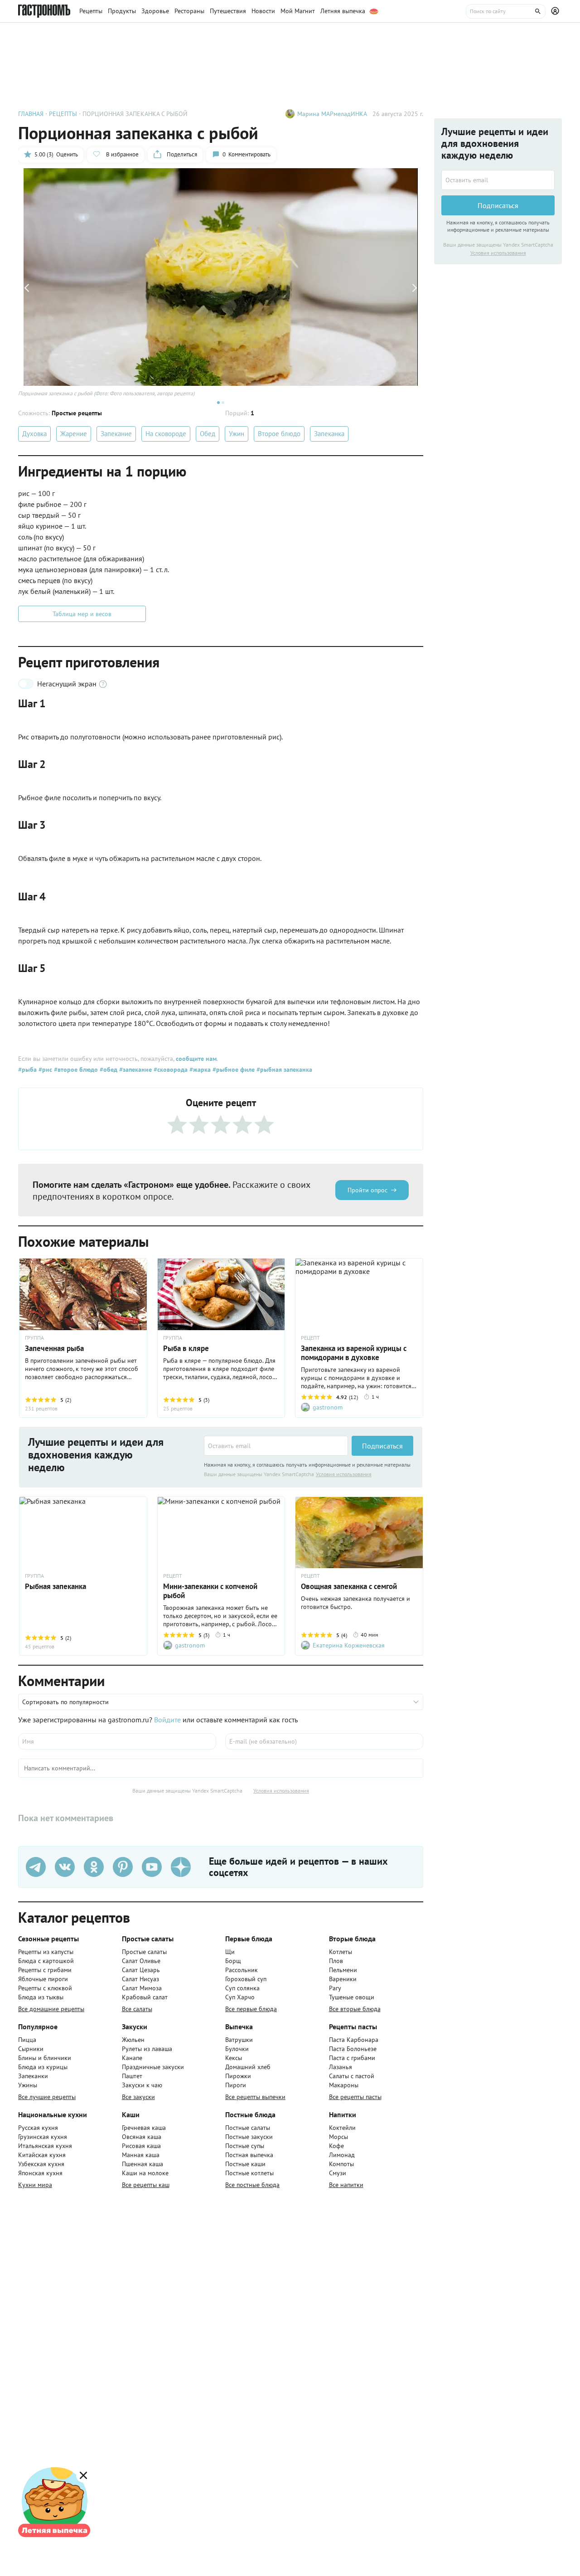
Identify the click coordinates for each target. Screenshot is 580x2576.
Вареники (343, 1979)
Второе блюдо (279, 434)
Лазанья (341, 2067)
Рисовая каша (141, 2146)
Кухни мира (35, 2185)
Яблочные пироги (43, 1979)
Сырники (31, 2049)
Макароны (344, 2085)
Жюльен (133, 2040)
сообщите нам (196, 1059)
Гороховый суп (246, 1979)
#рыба (27, 1069)
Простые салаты (144, 1952)
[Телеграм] (36, 1867)
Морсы (338, 2137)
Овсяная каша (142, 2137)
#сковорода (170, 1069)
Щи (230, 1952)
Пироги (236, 2085)
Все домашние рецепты (51, 2009)
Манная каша (141, 2155)
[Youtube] (152, 1867)
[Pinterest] (123, 1867)
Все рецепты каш (146, 2185)
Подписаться (382, 1446)
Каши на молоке (145, 2173)
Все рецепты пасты (355, 2097)
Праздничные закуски (153, 2067)
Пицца (27, 2040)
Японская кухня (40, 2173)
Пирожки (238, 2076)
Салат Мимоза (142, 1988)
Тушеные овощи (352, 1997)
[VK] (65, 1867)
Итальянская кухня (45, 2146)
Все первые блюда (251, 2009)
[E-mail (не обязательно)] (324, 1741)
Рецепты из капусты (46, 1952)
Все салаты (137, 2009)
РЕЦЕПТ (310, 1338)
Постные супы (245, 2146)
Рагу (335, 1988)
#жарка (199, 1069)
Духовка (34, 434)
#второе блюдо (75, 1069)
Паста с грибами (352, 2058)
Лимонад (342, 2155)
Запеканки (33, 2076)
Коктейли (342, 2128)
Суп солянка (242, 1988)
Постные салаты (248, 2128)
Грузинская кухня (43, 2137)
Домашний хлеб (248, 2067)
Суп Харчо (240, 1997)
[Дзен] (181, 1867)
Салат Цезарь (141, 1970)
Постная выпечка (249, 2155)
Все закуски (138, 2097)
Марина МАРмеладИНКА (332, 114)
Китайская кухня (42, 2155)
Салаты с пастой (352, 2076)
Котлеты (341, 1952)
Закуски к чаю (142, 2085)
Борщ (233, 1961)
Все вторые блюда (355, 2009)
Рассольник (242, 1970)
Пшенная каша (143, 2164)
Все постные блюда (252, 2185)
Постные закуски (249, 2137)
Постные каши (245, 2164)
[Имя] (117, 1741)
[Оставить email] (276, 1446)
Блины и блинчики (45, 2058)
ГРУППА (34, 1338)
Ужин (237, 434)
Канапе (132, 2058)
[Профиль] (556, 11)
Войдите (167, 1720)
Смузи (338, 2173)
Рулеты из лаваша (147, 2049)
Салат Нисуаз (140, 1979)
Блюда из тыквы (41, 1997)
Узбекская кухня (41, 2164)
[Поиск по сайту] (506, 11)
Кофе (336, 2146)
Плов (336, 1961)
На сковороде (166, 434)
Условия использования (344, 1474)
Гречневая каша (144, 2128)
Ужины (28, 2085)
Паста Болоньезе (353, 2049)
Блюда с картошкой (46, 1961)
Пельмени (343, 1970)
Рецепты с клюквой (45, 1988)
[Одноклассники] (94, 1867)
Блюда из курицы (43, 2067)
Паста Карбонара (354, 2040)
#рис (44, 1069)
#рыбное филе (233, 1069)
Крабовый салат (145, 1997)
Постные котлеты (249, 2173)
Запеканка (329, 434)
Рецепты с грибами (45, 1970)
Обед (208, 434)
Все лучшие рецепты (47, 2097)
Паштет (132, 2076)
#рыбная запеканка (283, 1069)
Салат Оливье (141, 1961)
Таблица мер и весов (82, 614)
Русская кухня (38, 2128)
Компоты (341, 2164)
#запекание (135, 1069)
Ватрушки (239, 2040)
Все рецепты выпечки (255, 2097)
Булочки (237, 2049)
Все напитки (346, 2185)
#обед (108, 1069)
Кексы (234, 2058)
